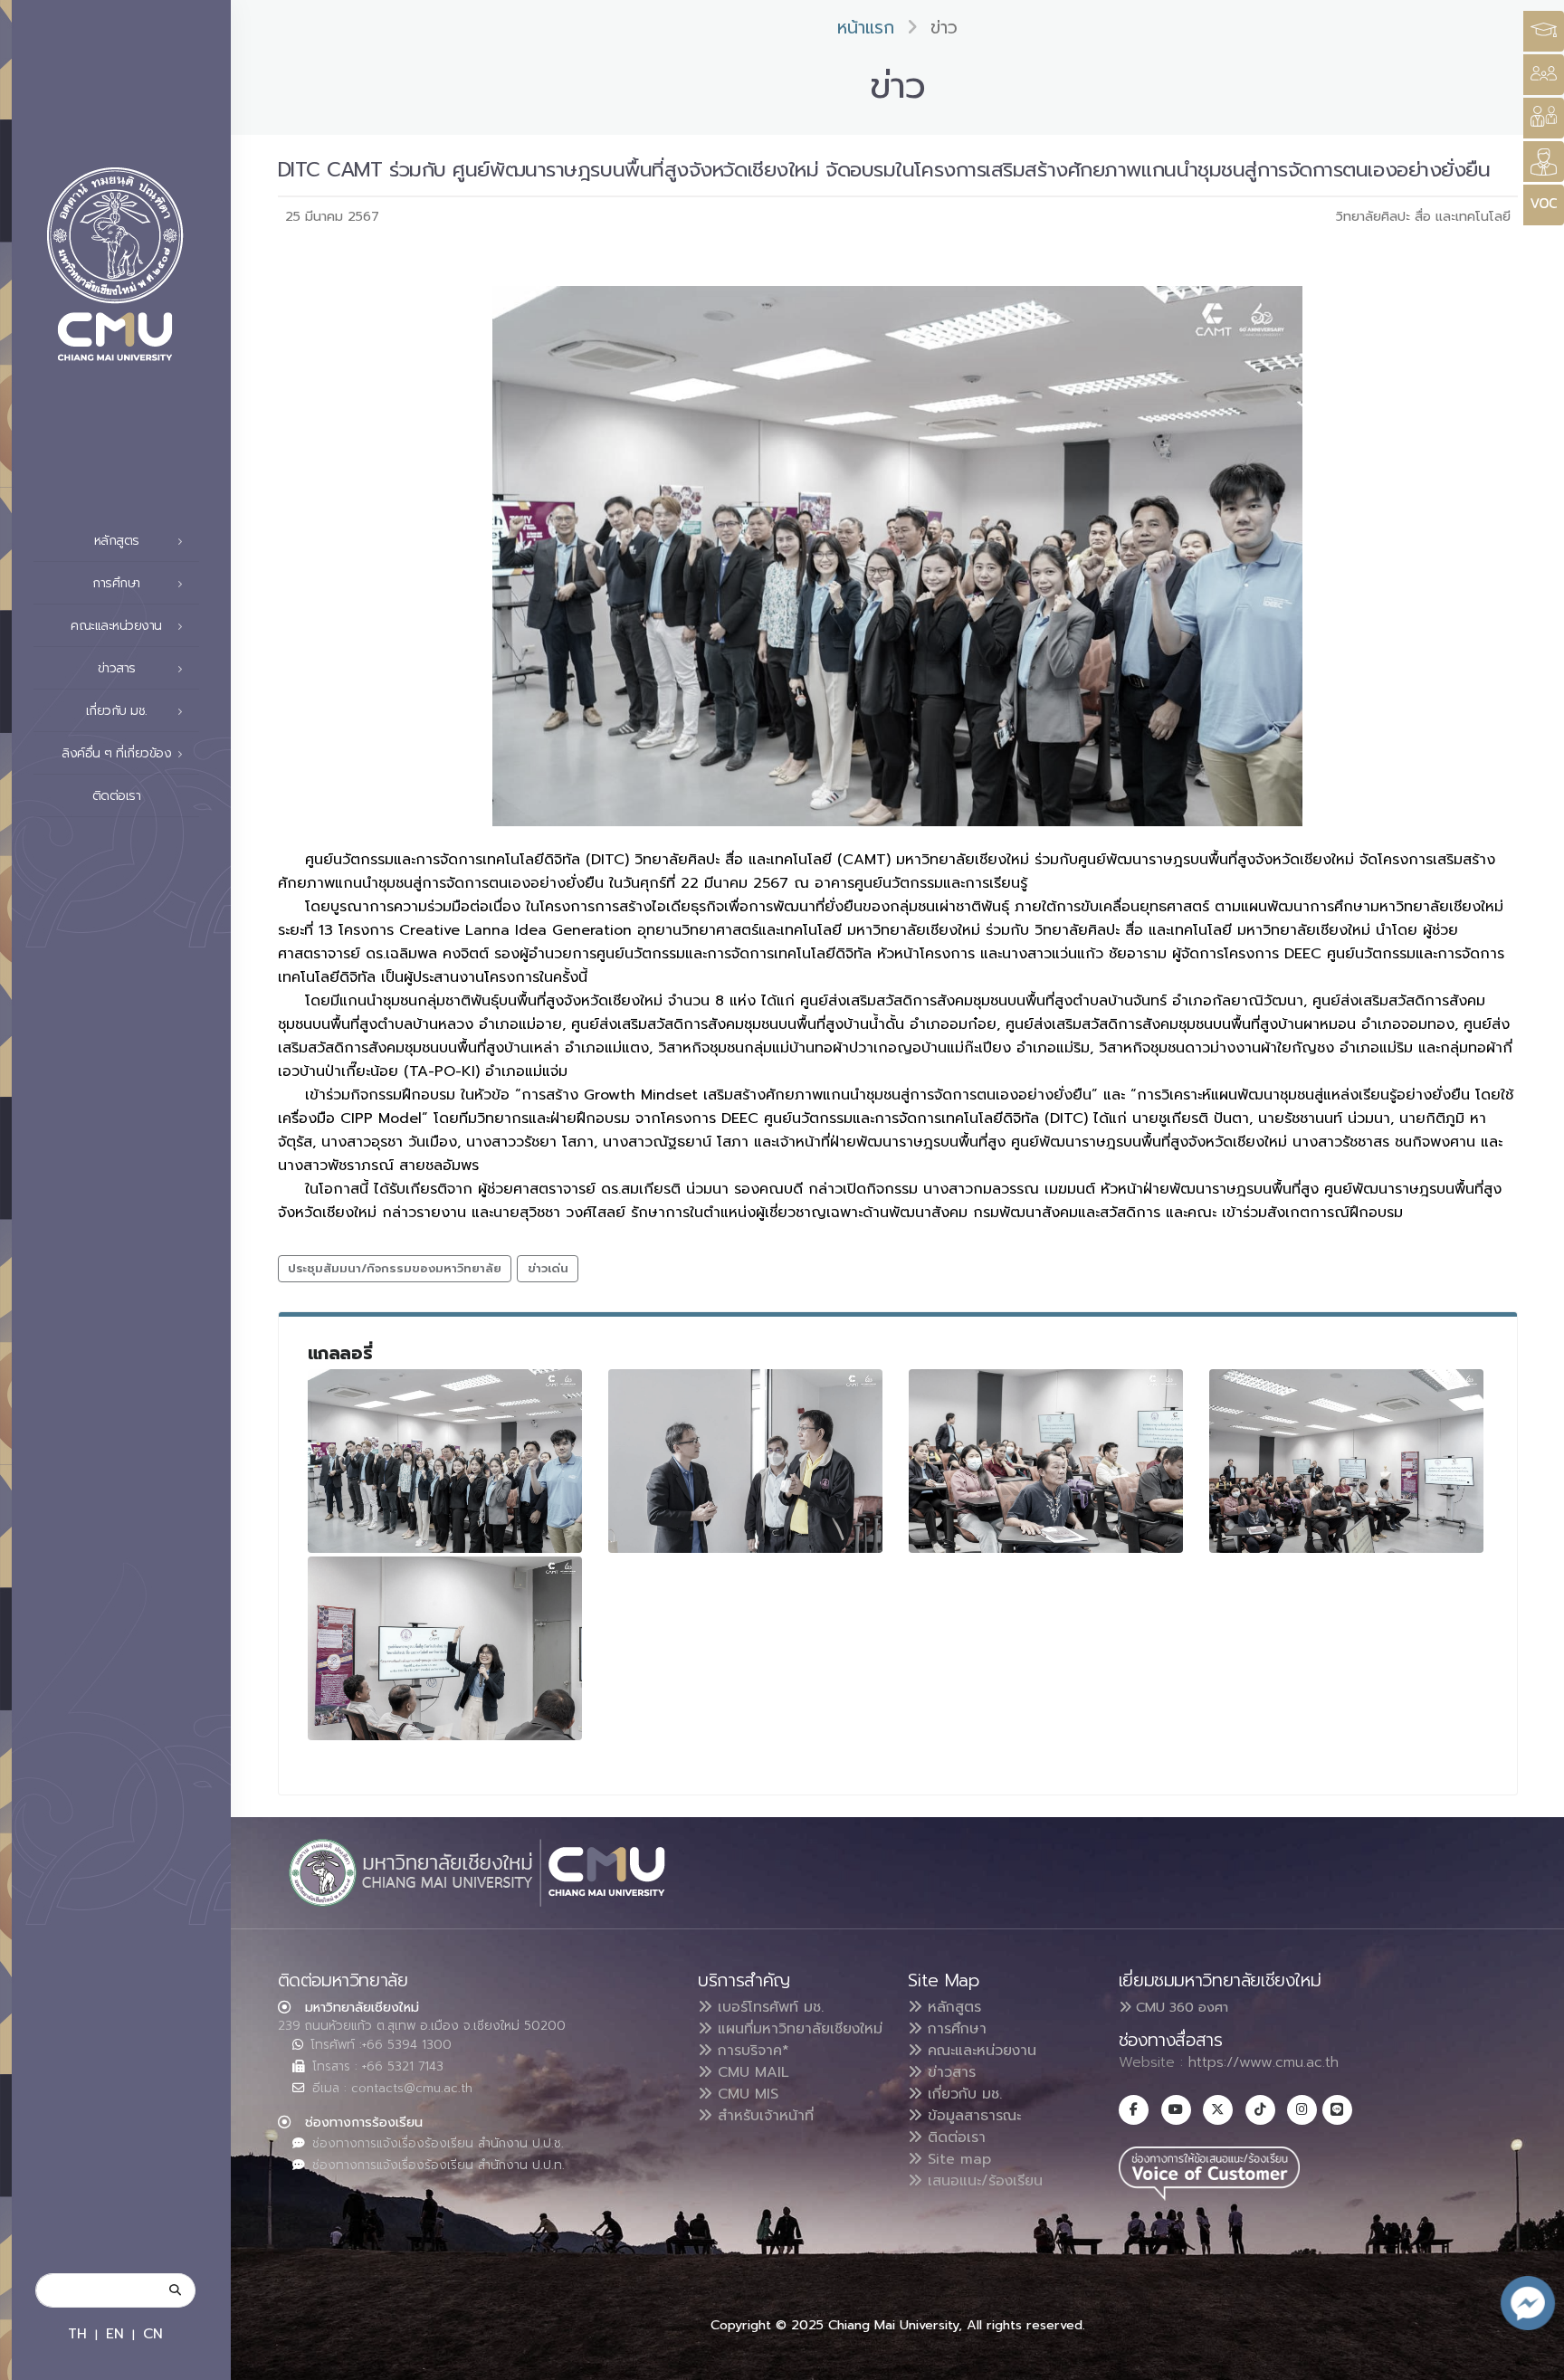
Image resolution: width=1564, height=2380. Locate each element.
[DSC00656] (1347, 1461)
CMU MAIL (751, 2072)
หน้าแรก (866, 28)
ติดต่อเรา (117, 796)
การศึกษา (954, 2029)
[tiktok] (1260, 2110)
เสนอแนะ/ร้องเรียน (982, 2181)
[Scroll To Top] (1532, 2360)
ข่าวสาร (949, 2072)
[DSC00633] (445, 1461)
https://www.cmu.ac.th (1264, 2062)
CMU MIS (745, 2094)
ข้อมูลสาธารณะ (972, 2116)
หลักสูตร (952, 2007)
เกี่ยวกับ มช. (962, 2094)
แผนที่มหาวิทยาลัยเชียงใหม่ (797, 2029)
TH (77, 2333)
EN (115, 2333)
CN (153, 2333)
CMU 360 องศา (1180, 2007)
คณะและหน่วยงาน (979, 2051)
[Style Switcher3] (1544, 31)
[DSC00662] (445, 1648)
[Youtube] (1176, 2110)
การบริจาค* (751, 2051)
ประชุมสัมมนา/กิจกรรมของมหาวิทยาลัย (395, 1268)
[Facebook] (1134, 2110)
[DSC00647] (1046, 1461)
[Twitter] (1218, 2110)
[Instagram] (1302, 2110)
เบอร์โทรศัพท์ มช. (768, 2007)
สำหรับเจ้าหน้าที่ (763, 2116)
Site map (957, 2159)
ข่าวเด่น (548, 1268)
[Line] (1337, 2110)
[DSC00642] (746, 1461)
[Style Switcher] (1544, 75)
